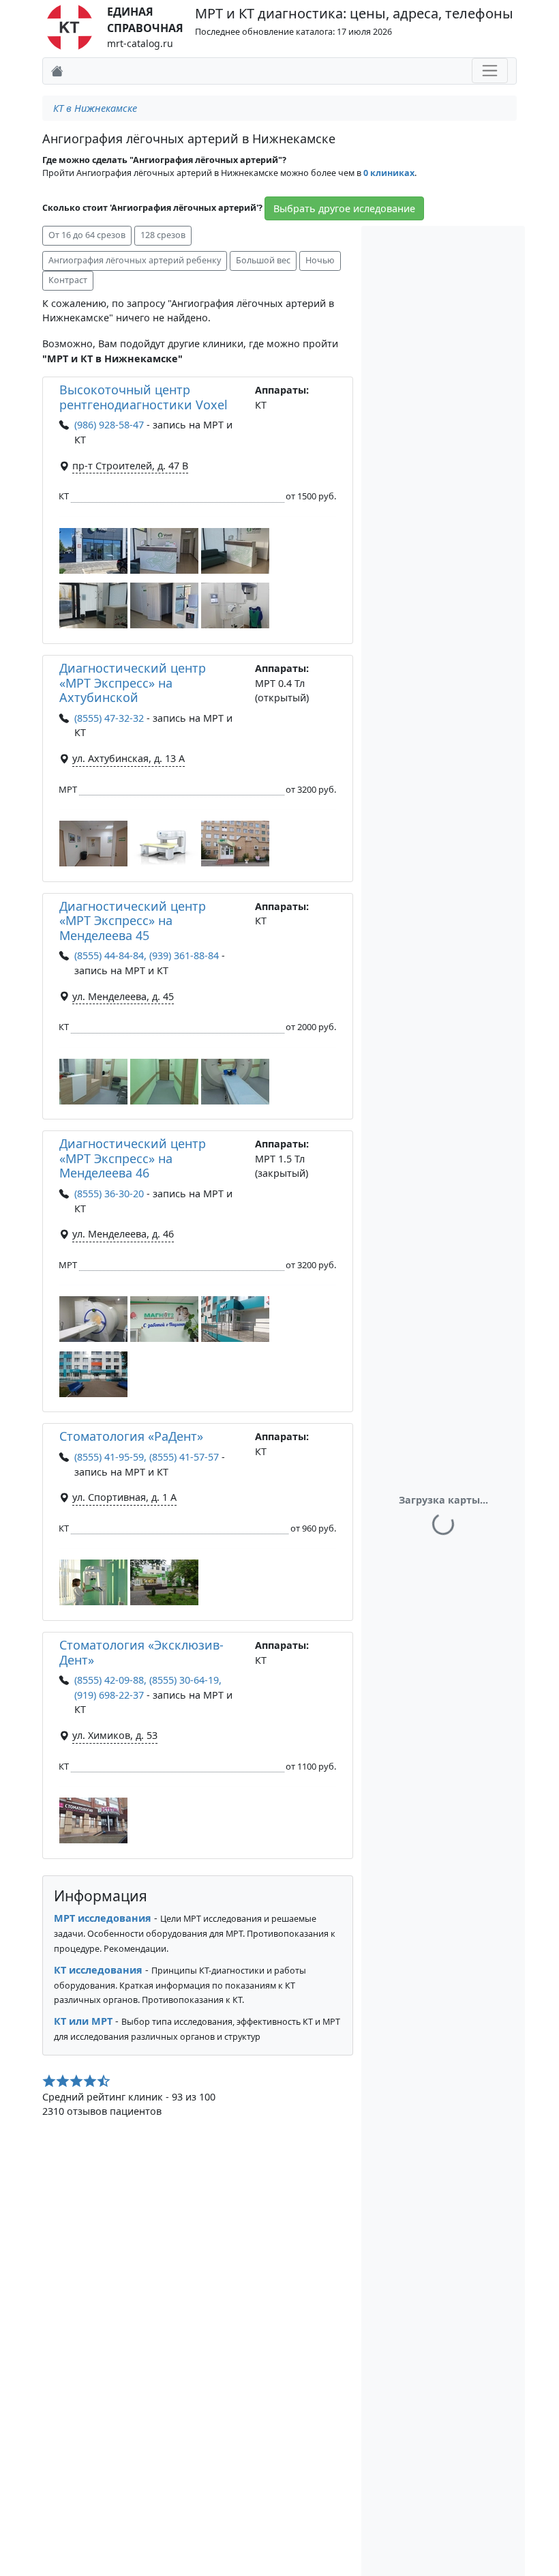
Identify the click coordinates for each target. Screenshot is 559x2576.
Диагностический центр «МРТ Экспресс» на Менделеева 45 (133, 921)
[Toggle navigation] (490, 71)
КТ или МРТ (83, 2021)
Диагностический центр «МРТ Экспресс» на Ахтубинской (133, 683)
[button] (93, 551)
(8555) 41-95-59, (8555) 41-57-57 (147, 1457)
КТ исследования (98, 1970)
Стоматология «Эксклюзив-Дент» (141, 1652)
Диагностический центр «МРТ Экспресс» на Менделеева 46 (133, 1158)
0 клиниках (389, 173)
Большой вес (263, 260)
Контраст (68, 280)
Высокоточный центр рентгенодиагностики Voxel (143, 397)
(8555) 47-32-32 (109, 718)
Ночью (320, 260)
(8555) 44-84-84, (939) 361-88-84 (147, 955)
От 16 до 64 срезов (87, 235)
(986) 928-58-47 (109, 425)
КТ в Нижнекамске (95, 108)
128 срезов (163, 235)
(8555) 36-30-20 (109, 1194)
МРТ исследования (103, 1918)
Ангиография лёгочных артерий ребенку (135, 260)
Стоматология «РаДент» (131, 1436)
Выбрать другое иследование (344, 208)
